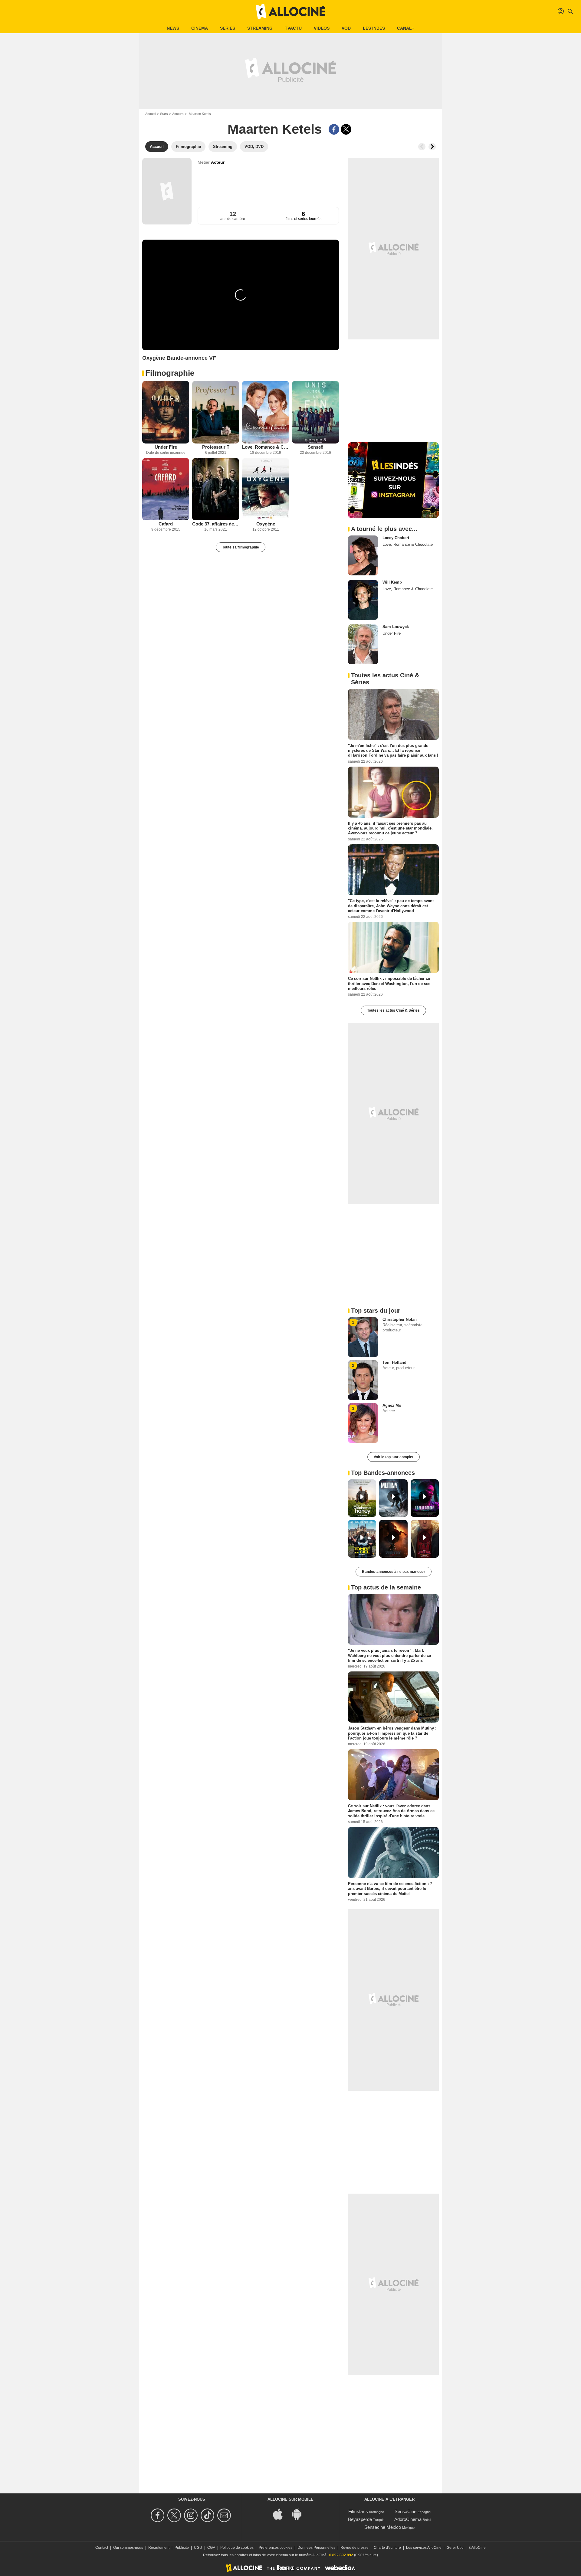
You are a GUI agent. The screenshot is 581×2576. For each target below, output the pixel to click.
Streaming (260, 28)
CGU (198, 2548)
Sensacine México (383, 2527)
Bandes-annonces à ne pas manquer (394, 1572)
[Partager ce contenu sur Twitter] (346, 129)
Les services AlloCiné (424, 2548)
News (173, 28)
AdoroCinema (408, 2519)
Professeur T (216, 447)
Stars (164, 114)
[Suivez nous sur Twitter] (175, 2515)
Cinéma (200, 28)
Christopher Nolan (400, 1319)
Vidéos (322, 28)
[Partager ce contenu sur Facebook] (334, 129)
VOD (346, 28)
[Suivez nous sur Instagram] (192, 2515)
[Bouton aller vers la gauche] (422, 147)
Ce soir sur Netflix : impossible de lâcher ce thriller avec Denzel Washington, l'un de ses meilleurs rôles (389, 984)
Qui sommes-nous (128, 2548)
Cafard (166, 524)
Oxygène (266, 524)
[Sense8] (315, 412)
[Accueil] (290, 11)
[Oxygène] (266, 489)
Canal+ (406, 28)
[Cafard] (166, 489)
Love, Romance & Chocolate (266, 447)
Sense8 (315, 447)
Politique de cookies (237, 2548)
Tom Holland (394, 1362)
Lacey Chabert (396, 538)
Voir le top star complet (394, 1457)
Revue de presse (355, 2548)
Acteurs (178, 114)
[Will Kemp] (363, 600)
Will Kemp (392, 582)
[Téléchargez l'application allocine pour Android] (300, 2514)
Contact (102, 2548)
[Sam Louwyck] (363, 644)
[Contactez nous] (225, 2515)
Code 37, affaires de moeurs (216, 524)
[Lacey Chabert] (363, 555)
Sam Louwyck (396, 627)
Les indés (374, 28)
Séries (228, 28)
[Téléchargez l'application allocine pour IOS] (281, 2514)
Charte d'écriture (387, 2548)
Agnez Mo (392, 1405)
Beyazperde (360, 2519)
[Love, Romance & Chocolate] (266, 412)
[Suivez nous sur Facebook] (158, 2515)
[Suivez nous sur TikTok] (208, 2515)
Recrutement (159, 2548)
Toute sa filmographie (241, 547)
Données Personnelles (316, 2548)
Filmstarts (358, 2511)
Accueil (151, 114)
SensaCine (405, 2511)
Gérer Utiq (455, 2548)
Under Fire (166, 447)
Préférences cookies (276, 2548)
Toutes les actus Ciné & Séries (393, 1010)
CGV (211, 2548)
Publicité (182, 2548)
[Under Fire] (166, 412)
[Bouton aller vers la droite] (432, 147)
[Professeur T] (216, 412)
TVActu (293, 28)
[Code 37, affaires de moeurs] (216, 489)
